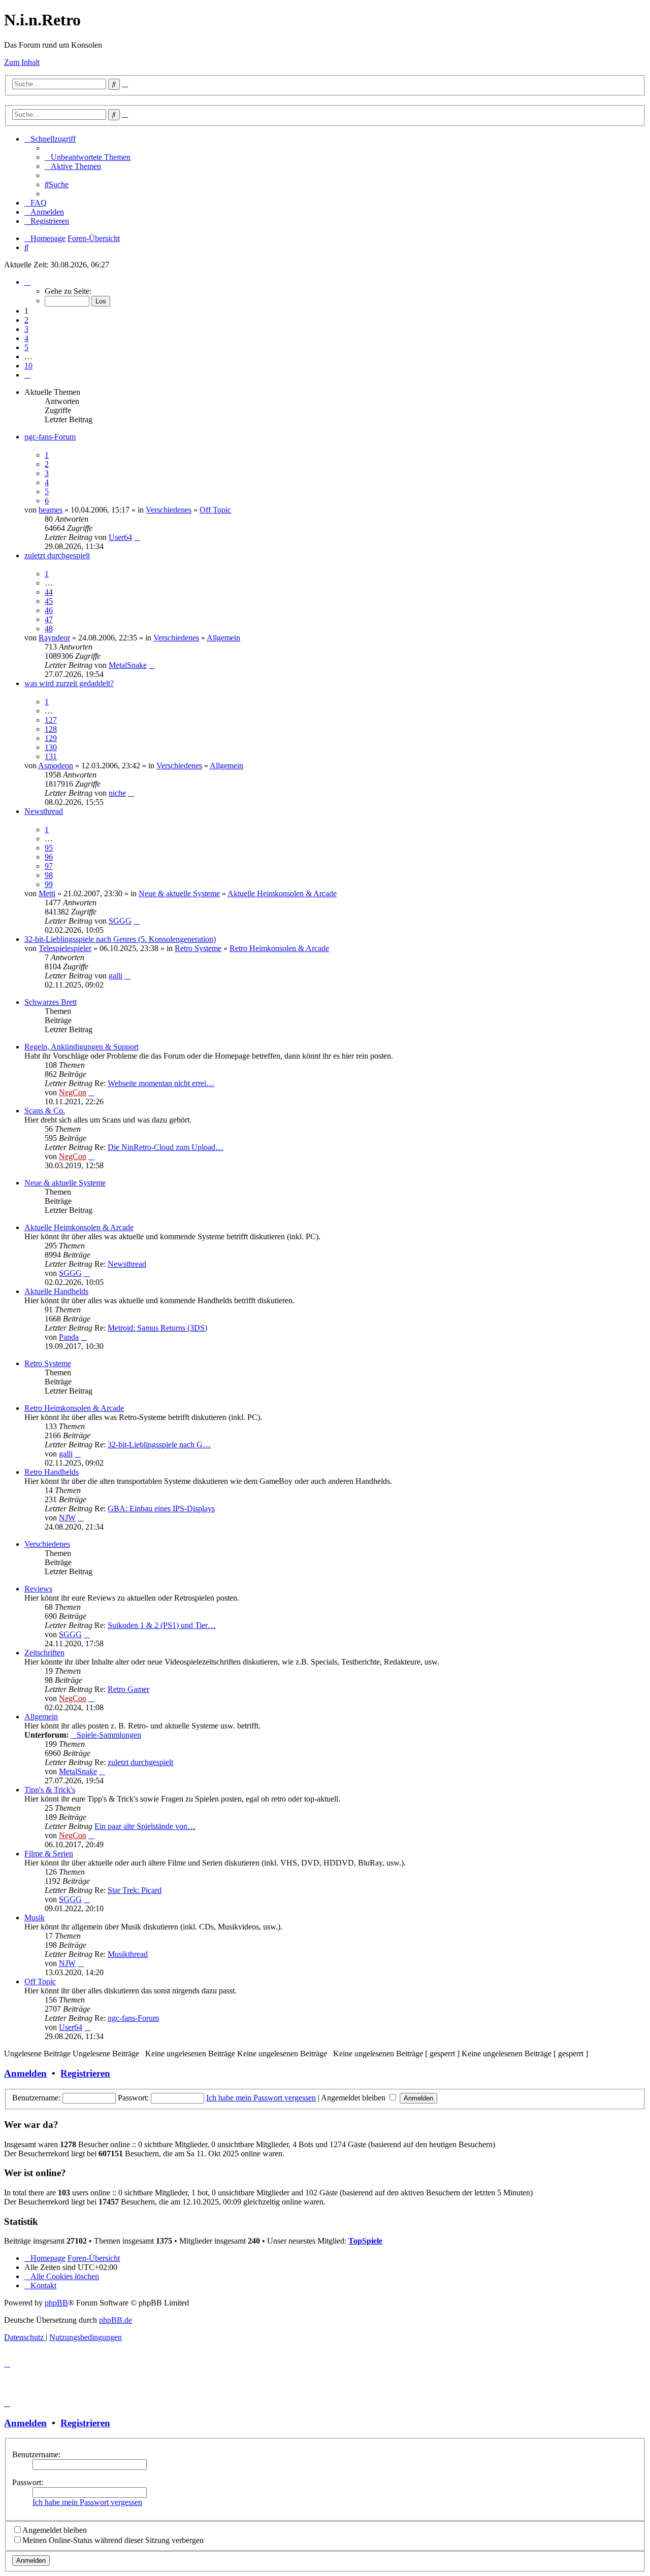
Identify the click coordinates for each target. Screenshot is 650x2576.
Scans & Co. (45, 1111)
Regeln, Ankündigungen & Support (82, 1047)
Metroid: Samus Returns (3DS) (157, 1328)
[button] (27, 282)
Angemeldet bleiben (354, 2098)
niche (117, 793)
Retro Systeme (198, 948)
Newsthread (44, 811)
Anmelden (25, 2073)
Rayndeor (54, 638)
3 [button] (26, 329)
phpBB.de (116, 2320)
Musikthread (128, 1954)
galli (116, 976)
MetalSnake (128, 665)
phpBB (56, 2303)
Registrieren (85, 2073)
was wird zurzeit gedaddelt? (69, 683)
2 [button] (26, 320)
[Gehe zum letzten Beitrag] (137, 537)
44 (49, 592)
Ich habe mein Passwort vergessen (261, 2098)
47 (49, 619)
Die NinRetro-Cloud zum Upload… (166, 1147)
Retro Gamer (128, 1689)
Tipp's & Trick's (50, 1790)
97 (49, 866)
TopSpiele (365, 2241)
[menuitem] (88, 157)
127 (51, 720)
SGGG (120, 921)
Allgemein (223, 638)
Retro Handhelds (52, 1472)
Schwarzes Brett (51, 1002)
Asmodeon (56, 766)
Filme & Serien (49, 1854)
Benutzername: (36, 2454)
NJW (67, 1518)
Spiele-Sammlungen (109, 1735)
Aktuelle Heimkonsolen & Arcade (282, 893)
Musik (35, 1918)
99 (49, 884)
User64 (120, 537)
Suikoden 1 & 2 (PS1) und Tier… (162, 1625)
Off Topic (215, 510)
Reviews (38, 1589)
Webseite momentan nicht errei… (161, 1083)
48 (49, 629)
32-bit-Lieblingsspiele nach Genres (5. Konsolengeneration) (120, 939)
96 (49, 857)
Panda (69, 1337)
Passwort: (28, 2482)
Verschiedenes (169, 510)
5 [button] (26, 347)
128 (51, 729)
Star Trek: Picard (135, 1890)
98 (49, 875)
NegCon (73, 1092)
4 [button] (26, 338)
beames (51, 510)
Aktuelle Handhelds (56, 1291)
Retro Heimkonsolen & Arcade (279, 948)
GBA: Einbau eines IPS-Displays (161, 1509)
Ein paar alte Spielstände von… (145, 1826)
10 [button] (28, 366)
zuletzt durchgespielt (57, 555)
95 (49, 848)
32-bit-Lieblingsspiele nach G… (159, 1445)
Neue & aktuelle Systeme (179, 893)
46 (49, 610)
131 (51, 756)
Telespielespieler (65, 948)
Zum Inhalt (22, 62)
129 (51, 738)
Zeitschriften (44, 1653)
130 (51, 747)
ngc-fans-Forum (50, 437)
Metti (47, 893)
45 (49, 601)
